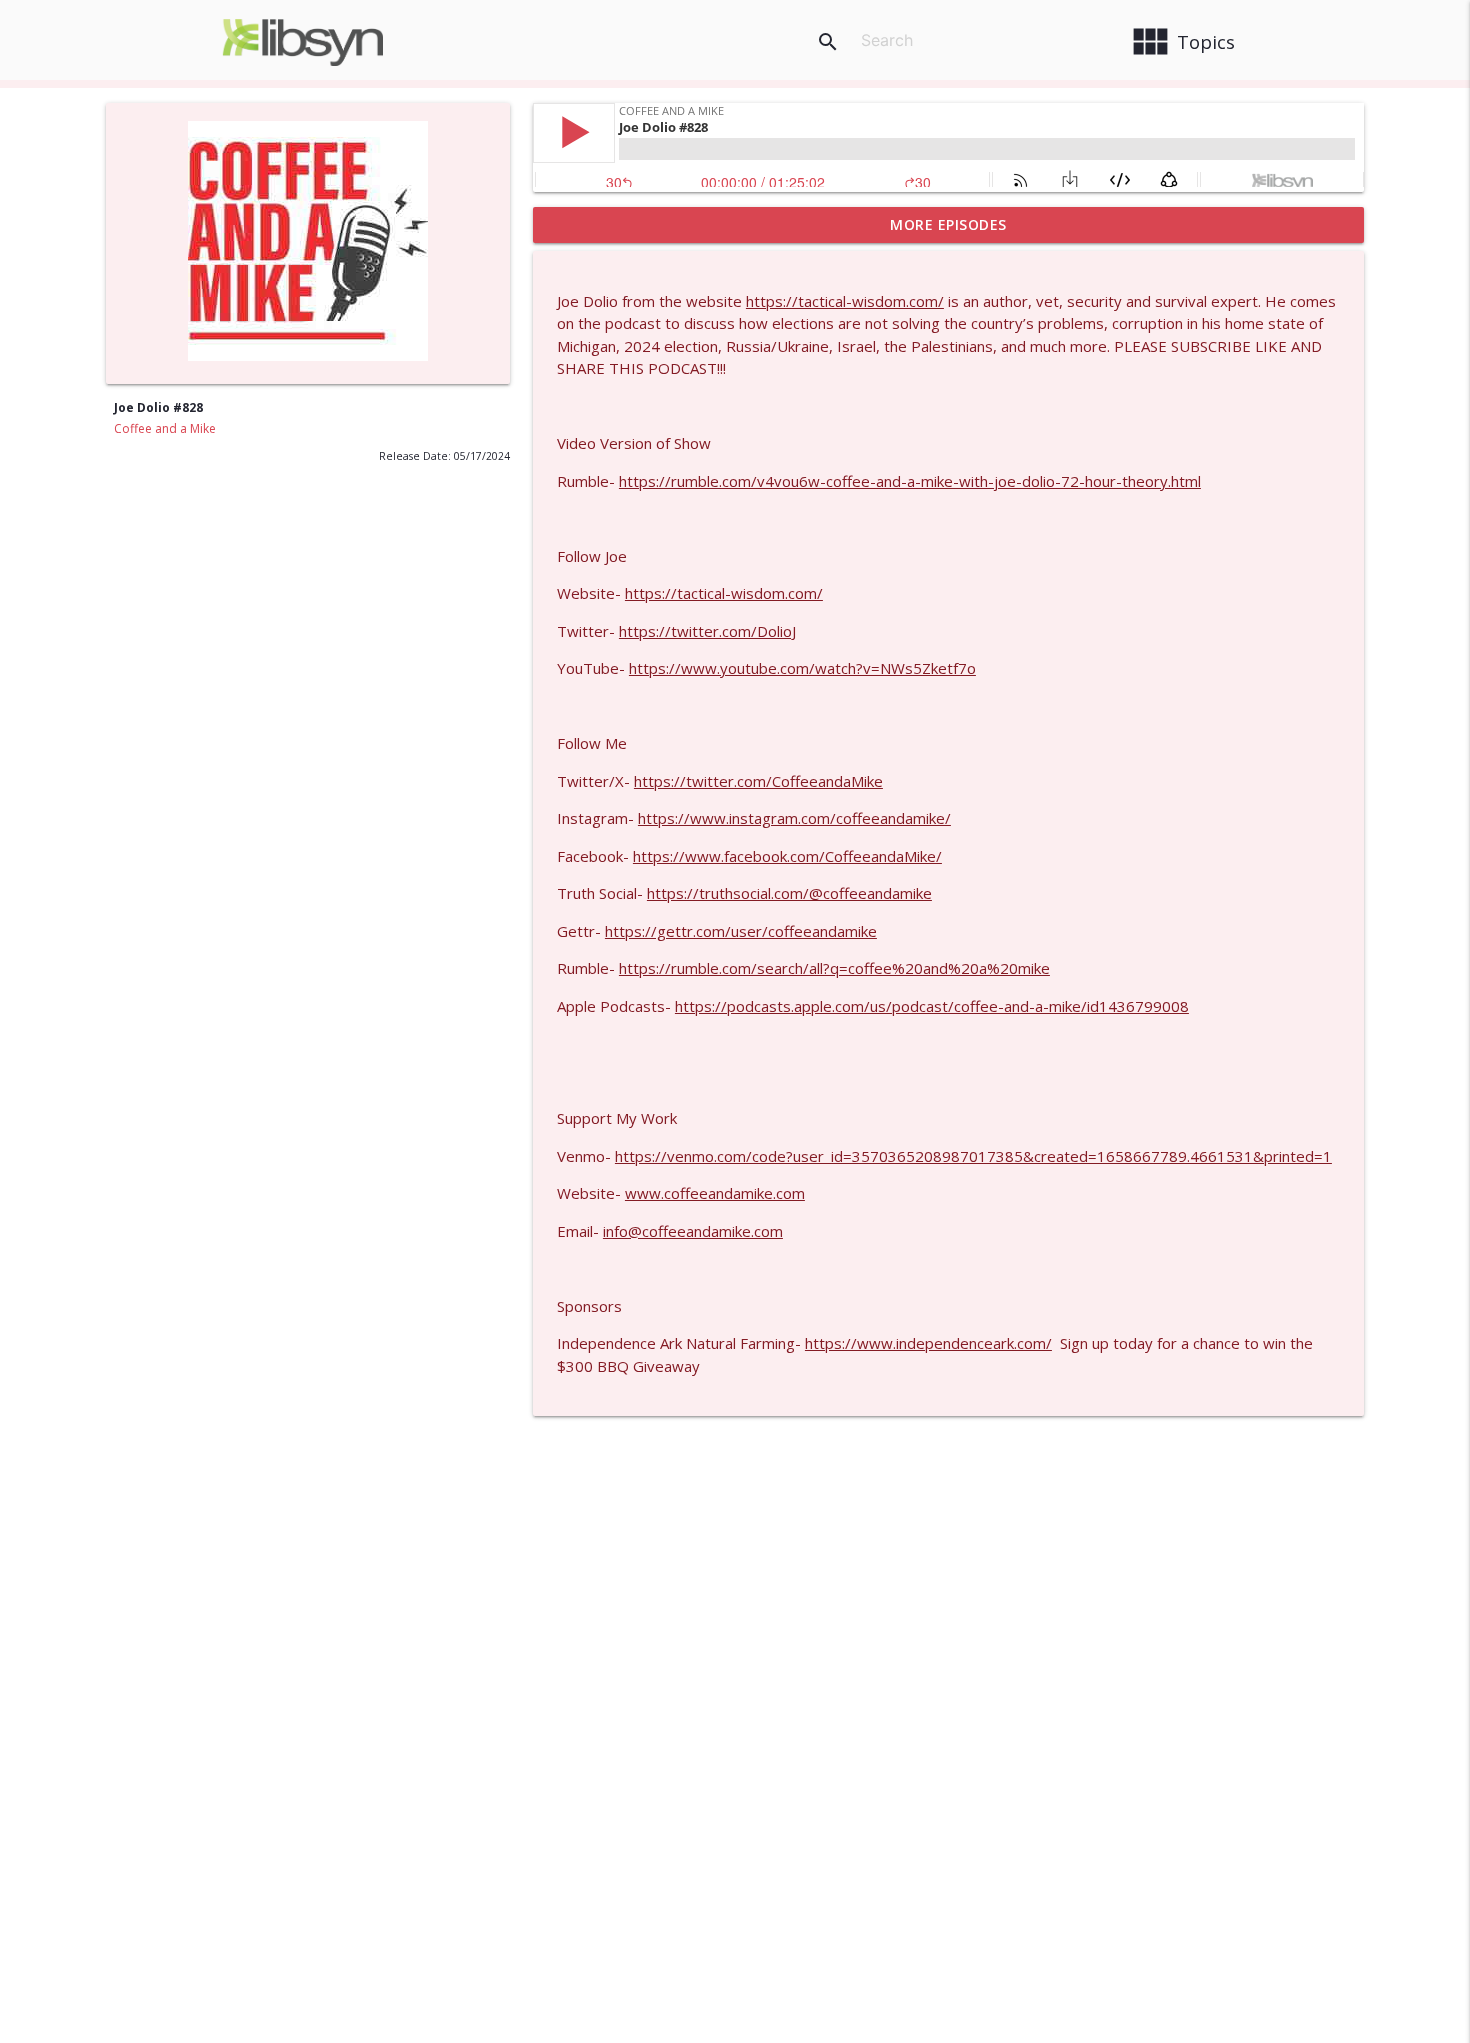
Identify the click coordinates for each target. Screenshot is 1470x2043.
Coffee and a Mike (165, 428)
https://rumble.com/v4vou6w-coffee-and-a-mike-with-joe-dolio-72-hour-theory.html (910, 481)
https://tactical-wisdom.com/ (845, 301)
